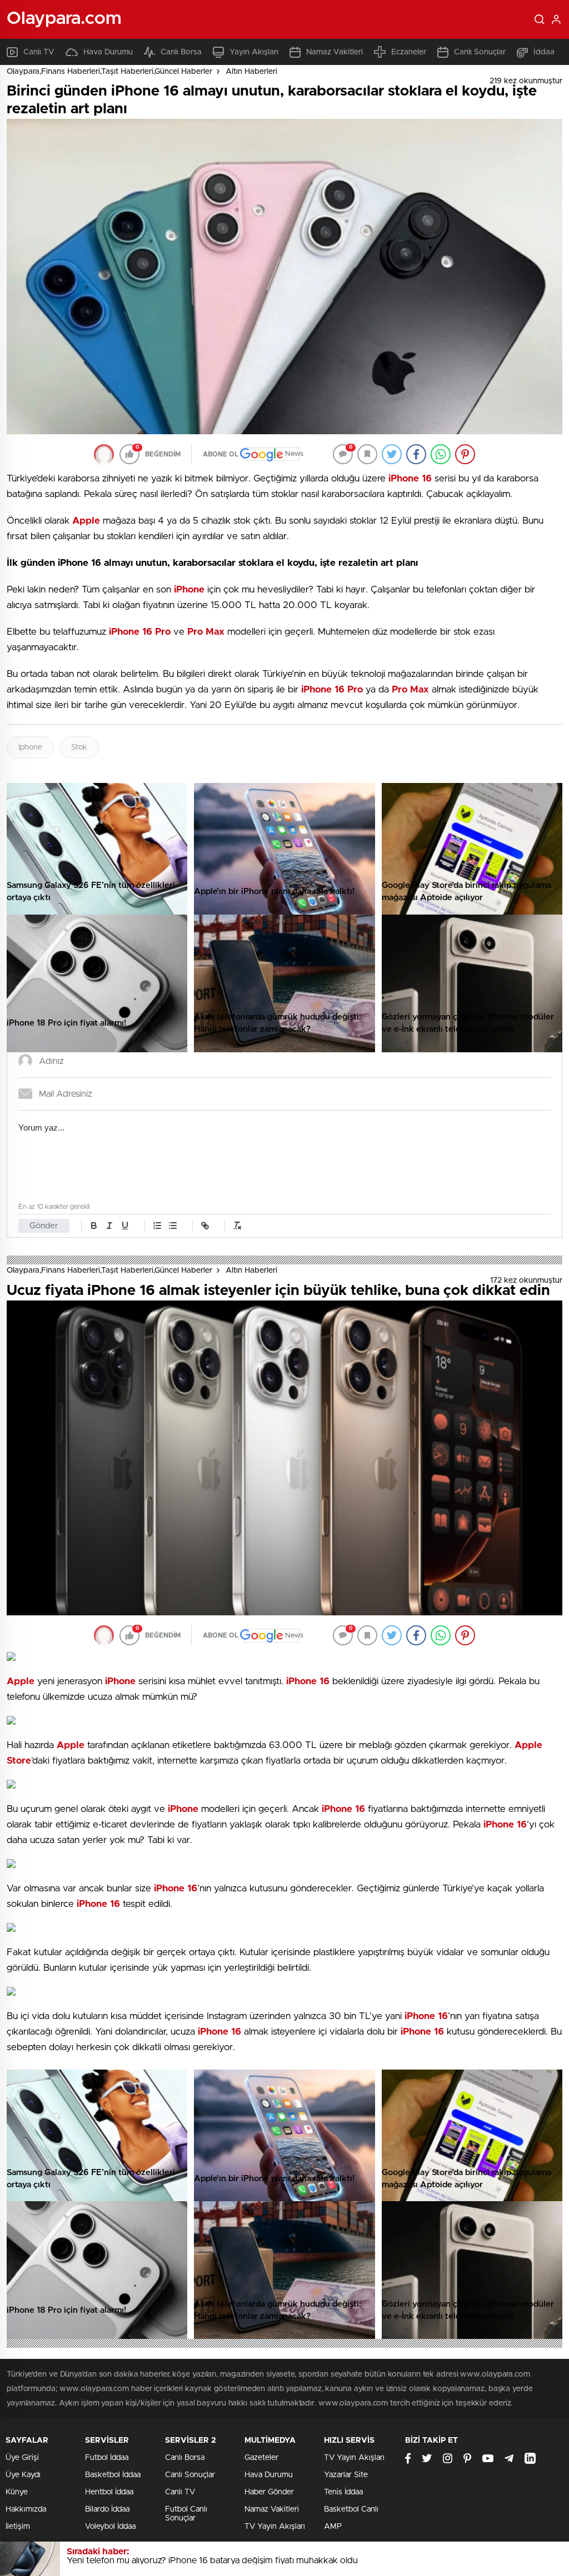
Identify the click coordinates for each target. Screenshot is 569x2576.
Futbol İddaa (107, 2458)
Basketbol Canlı (351, 2509)
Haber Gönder (269, 2492)
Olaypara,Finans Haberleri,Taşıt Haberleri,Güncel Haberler (109, 72)
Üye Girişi (22, 2458)
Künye (17, 2492)
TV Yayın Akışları (275, 2527)
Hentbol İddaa (109, 2492)
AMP (333, 2527)
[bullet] (173, 1226)
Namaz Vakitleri (335, 52)
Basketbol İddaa (113, 2475)
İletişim (18, 2527)
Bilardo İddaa (107, 2509)
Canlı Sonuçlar (480, 52)
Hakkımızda (26, 2509)
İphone (30, 747)
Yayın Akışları (254, 52)
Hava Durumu (108, 52)
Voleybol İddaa (110, 2527)
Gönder (44, 1226)
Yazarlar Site (346, 2475)
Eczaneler (409, 52)
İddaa (544, 52)
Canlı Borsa (181, 52)
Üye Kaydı (23, 2475)
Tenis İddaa (343, 2492)
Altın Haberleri (251, 72)
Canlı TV (39, 52)
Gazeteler (261, 2458)
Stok (79, 747)
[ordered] (157, 1226)
